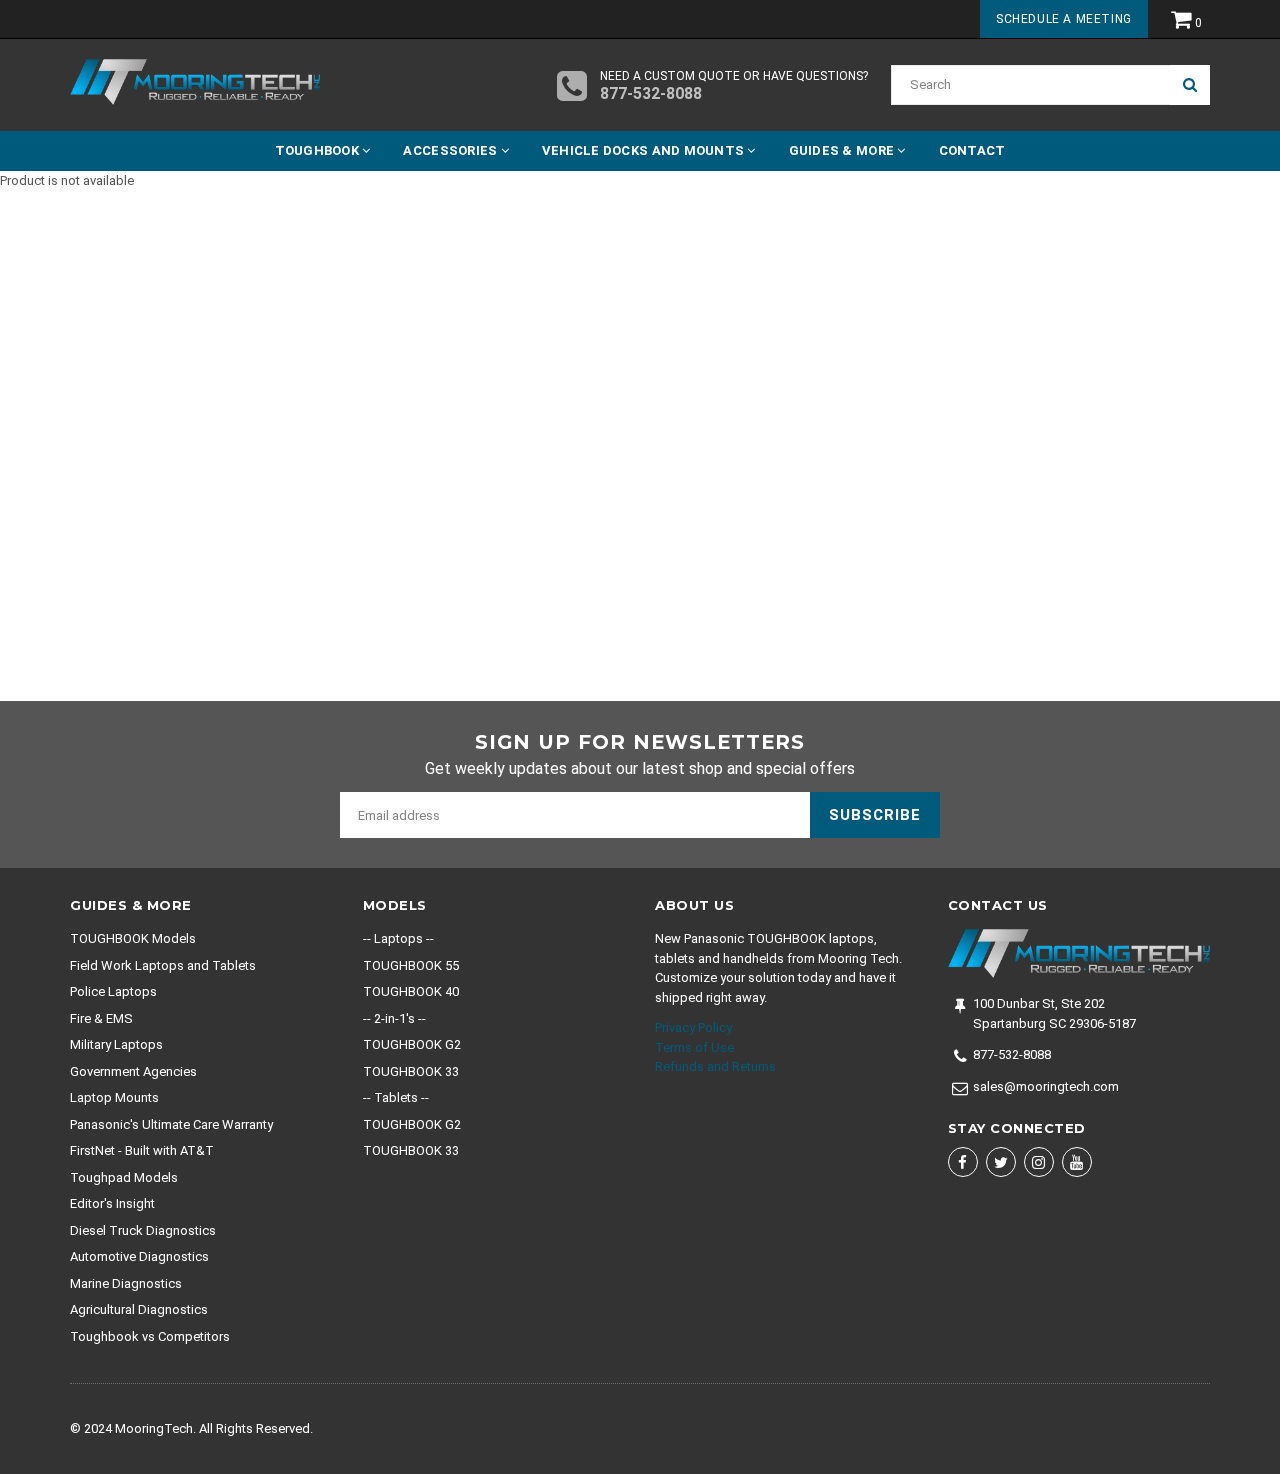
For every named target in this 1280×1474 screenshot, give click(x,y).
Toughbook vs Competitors (150, 1336)
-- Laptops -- (398, 938)
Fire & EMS (101, 1018)
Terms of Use (694, 1047)
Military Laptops (116, 1044)
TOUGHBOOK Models (133, 938)
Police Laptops (113, 991)
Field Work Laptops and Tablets (163, 965)
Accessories (451, 150)
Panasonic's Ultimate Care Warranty (171, 1124)
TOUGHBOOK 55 (411, 965)
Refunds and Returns (715, 1066)
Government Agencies (133, 1071)
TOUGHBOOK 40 (411, 991)
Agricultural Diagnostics (139, 1309)
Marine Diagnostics (126, 1283)
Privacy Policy (693, 1027)
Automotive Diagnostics (139, 1256)
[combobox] (1030, 85)
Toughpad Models (124, 1177)
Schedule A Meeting (1064, 19)
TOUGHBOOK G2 (412, 1044)
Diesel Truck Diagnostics (143, 1230)
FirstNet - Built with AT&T (142, 1150)
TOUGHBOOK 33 (411, 1071)
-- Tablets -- (396, 1097)
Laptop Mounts (114, 1097)
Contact (972, 150)
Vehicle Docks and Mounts (645, 150)
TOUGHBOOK (319, 150)
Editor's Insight (112, 1203)
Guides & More (843, 150)
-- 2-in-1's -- (394, 1018)
